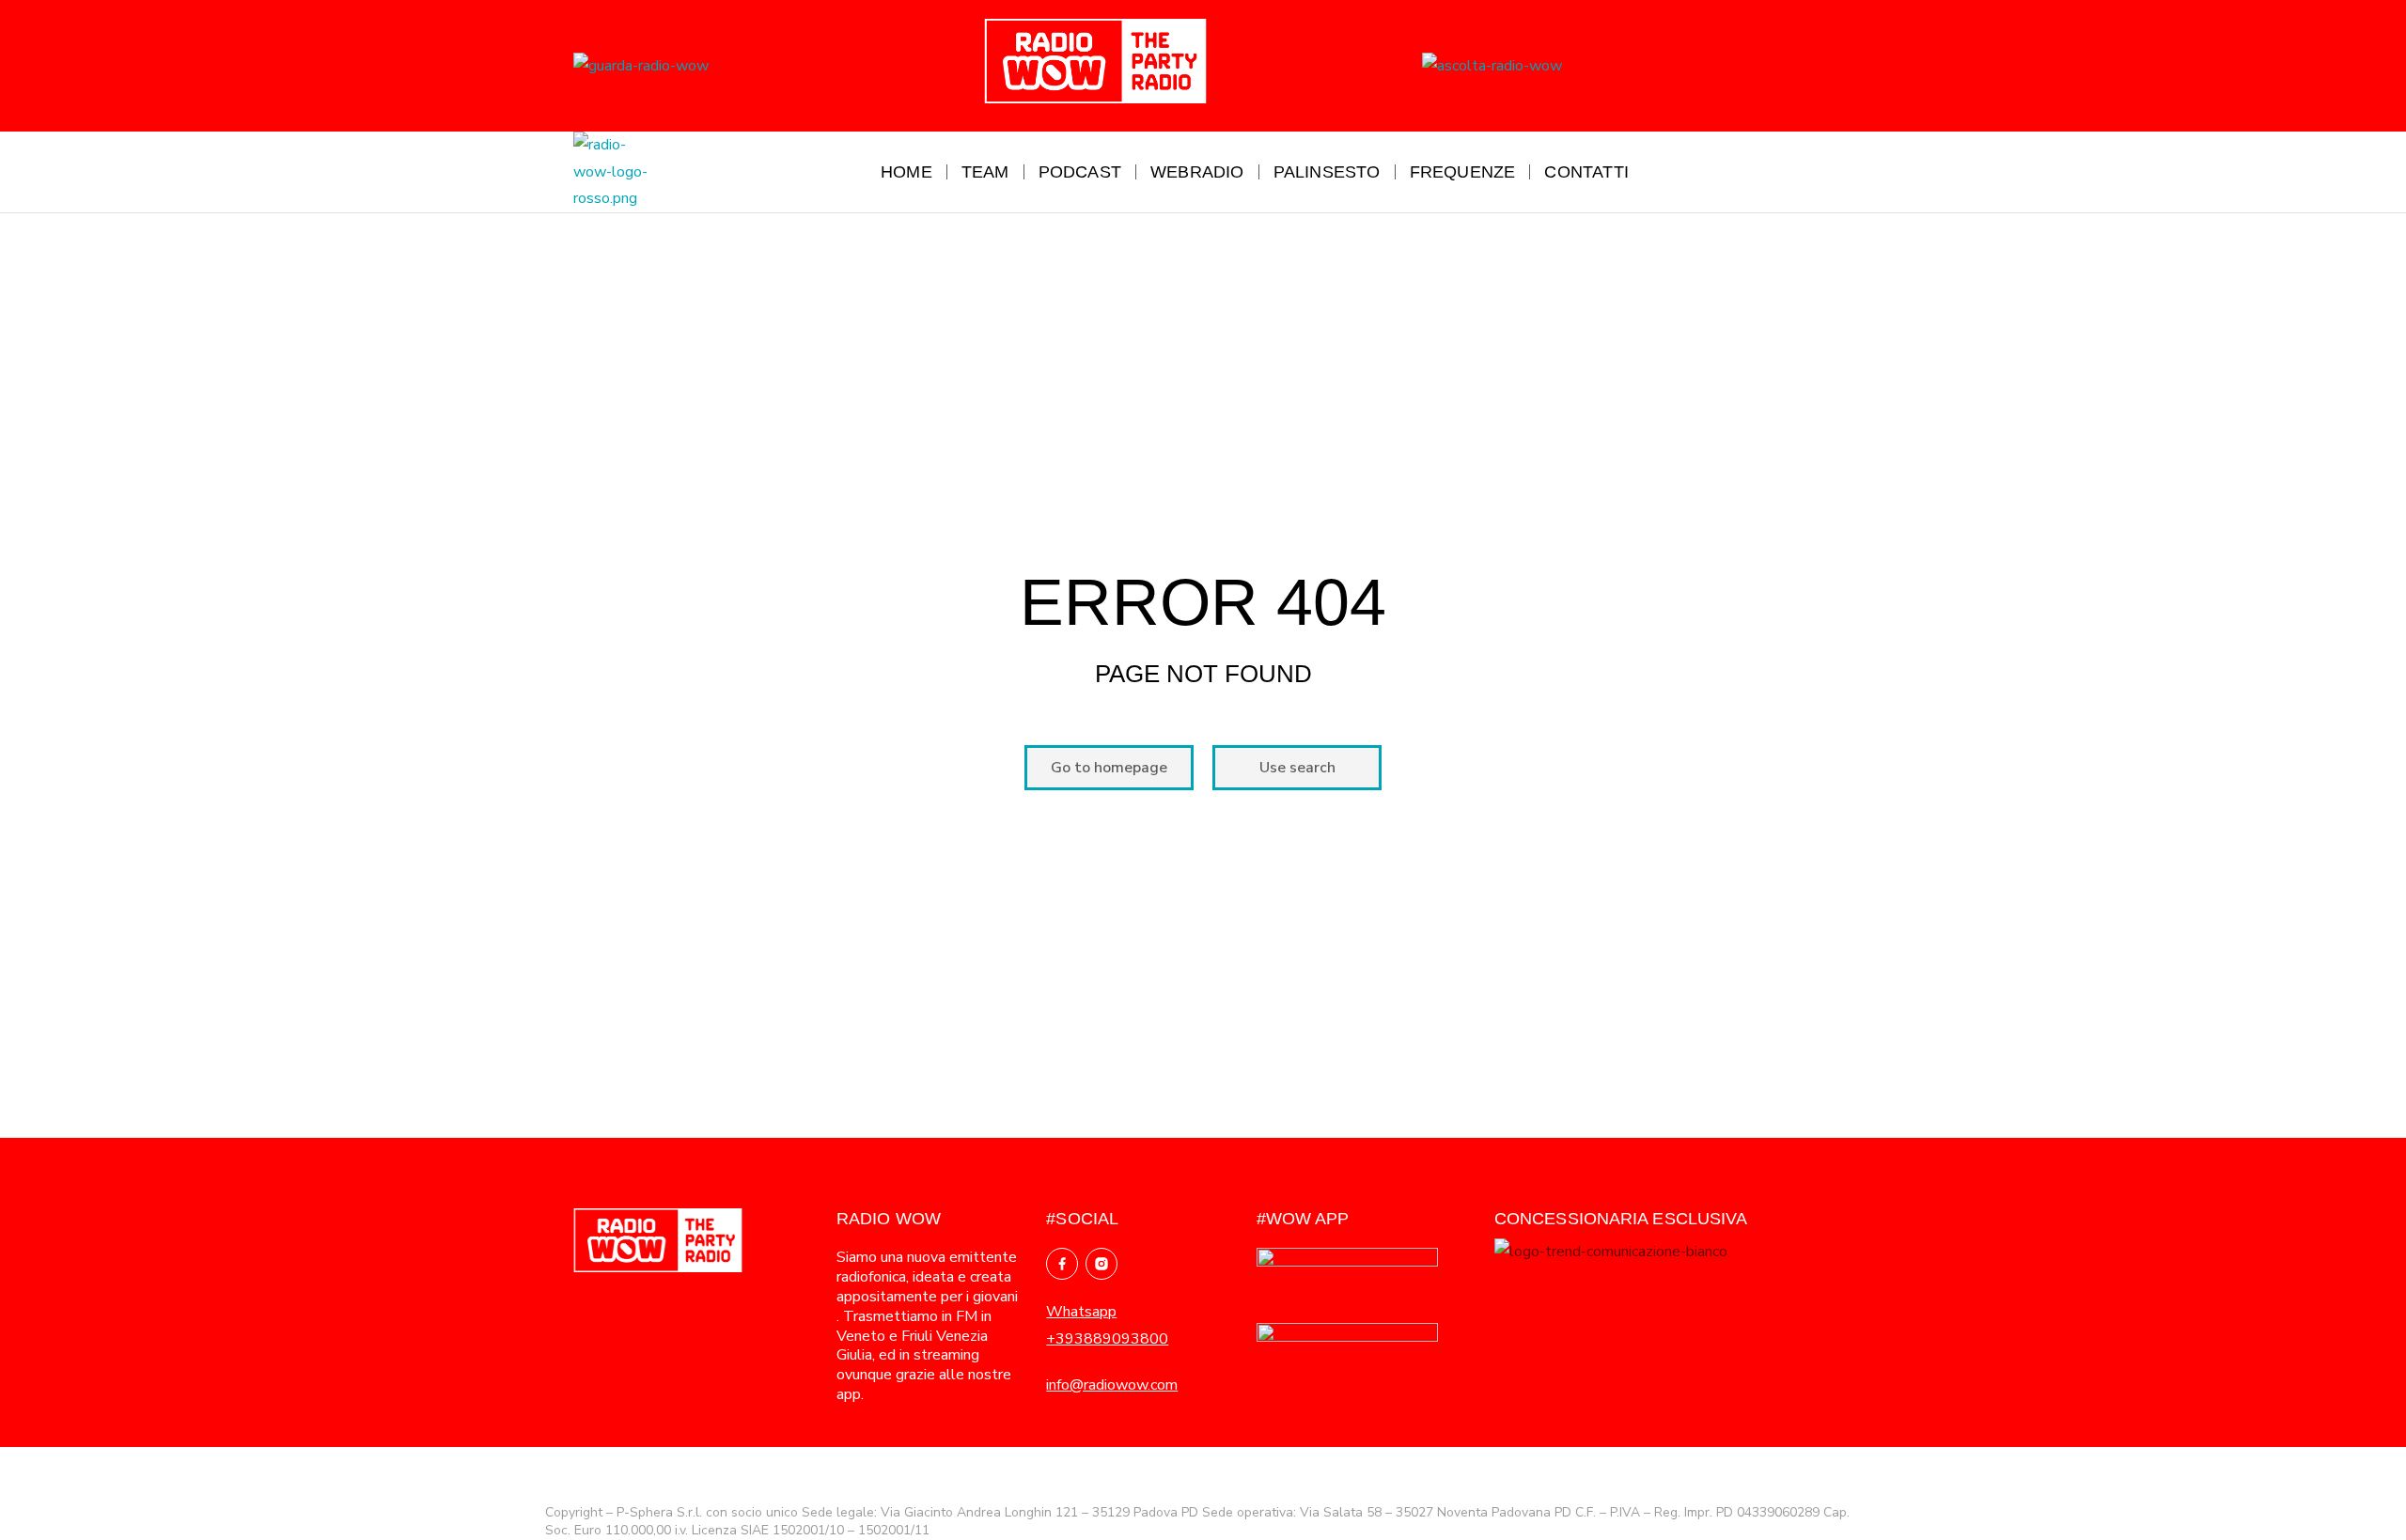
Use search (1297, 768)
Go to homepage (1109, 768)
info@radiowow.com (1112, 1385)
